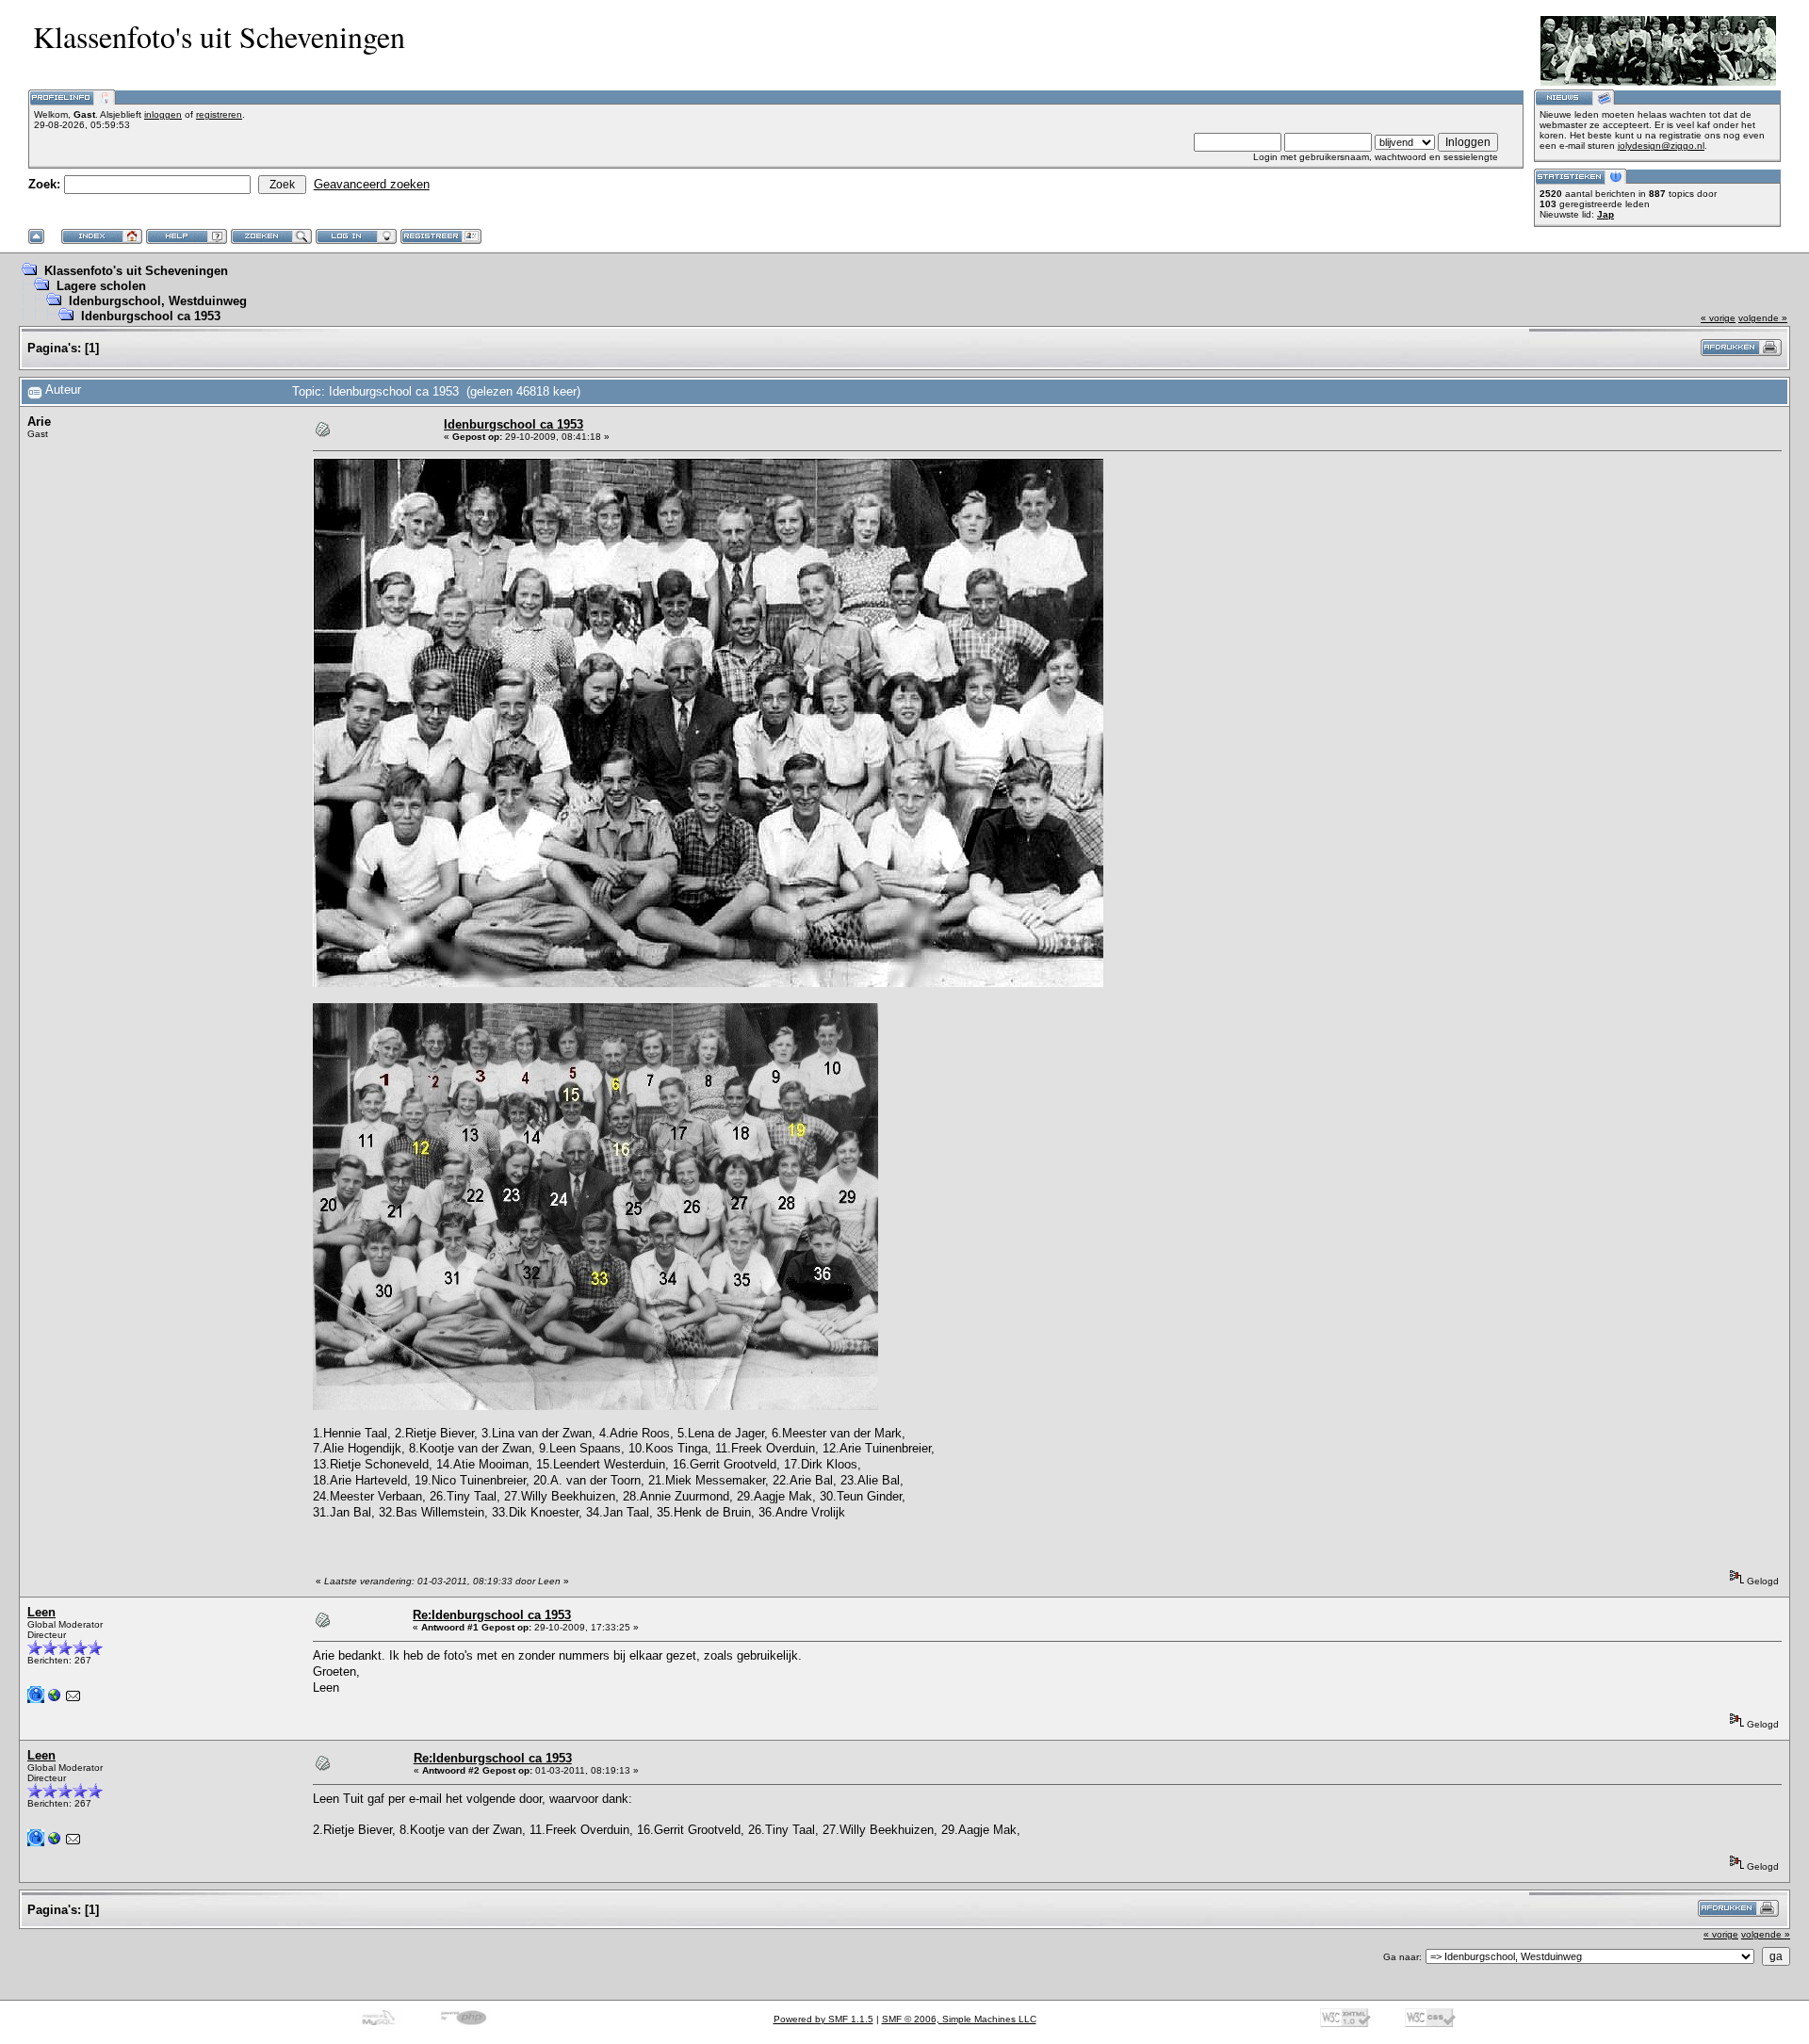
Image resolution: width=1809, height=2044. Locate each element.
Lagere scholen (101, 286)
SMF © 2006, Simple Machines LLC (959, 2019)
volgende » (1763, 318)
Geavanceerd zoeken (372, 184)
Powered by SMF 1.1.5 (823, 2019)
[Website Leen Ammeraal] (55, 1700)
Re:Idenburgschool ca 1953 (492, 1615)
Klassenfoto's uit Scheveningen (136, 271)
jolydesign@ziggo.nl (1661, 146)
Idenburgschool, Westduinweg (158, 301)
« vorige (1718, 318)
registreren (219, 114)
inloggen (163, 114)
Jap (1605, 214)
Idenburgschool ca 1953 (151, 316)
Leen (41, 1612)
